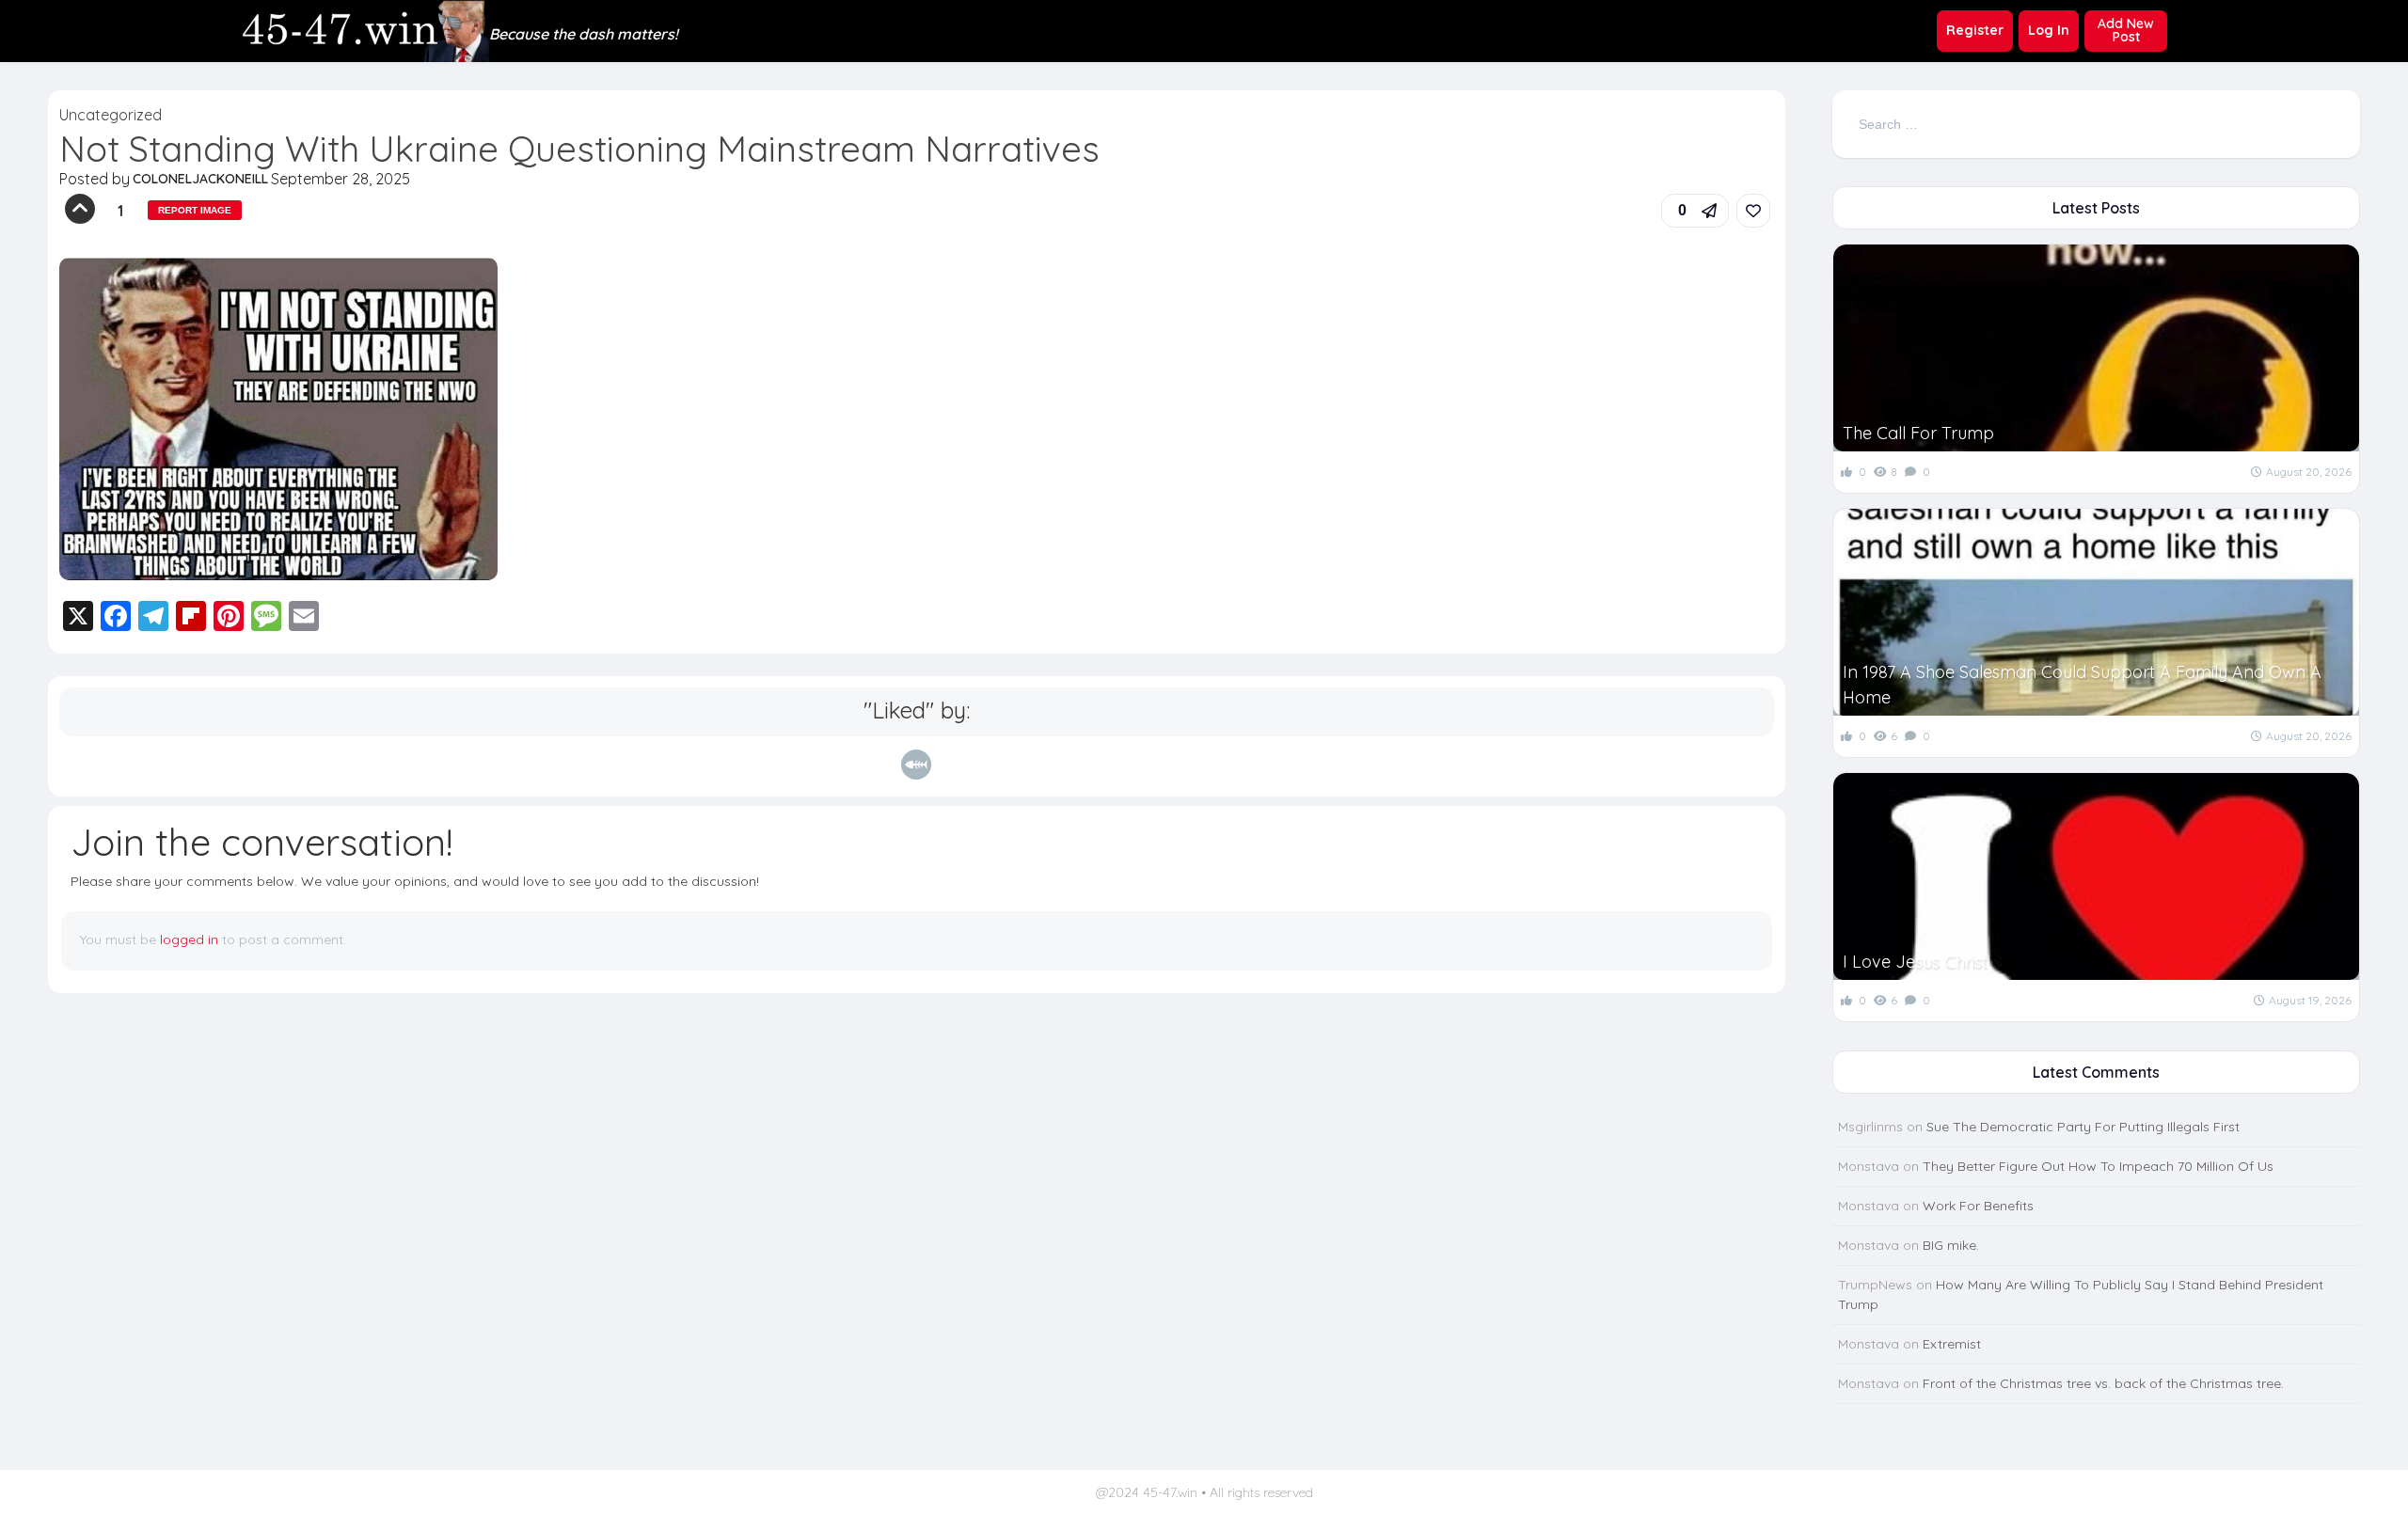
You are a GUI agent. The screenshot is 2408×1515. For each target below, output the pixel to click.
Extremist (1952, 1344)
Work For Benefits (1978, 1206)
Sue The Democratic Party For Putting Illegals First (2083, 1127)
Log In (2049, 30)
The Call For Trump (1918, 433)
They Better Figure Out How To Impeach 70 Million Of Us (2098, 1166)
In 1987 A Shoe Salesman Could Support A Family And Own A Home (2082, 685)
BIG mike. (1951, 1245)
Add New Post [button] (2126, 30)
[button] (1695, 211)
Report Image (195, 210)
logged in (189, 939)
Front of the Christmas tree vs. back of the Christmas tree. (2103, 1383)
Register (1975, 30)
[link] (1753, 211)
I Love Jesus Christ (1915, 962)
